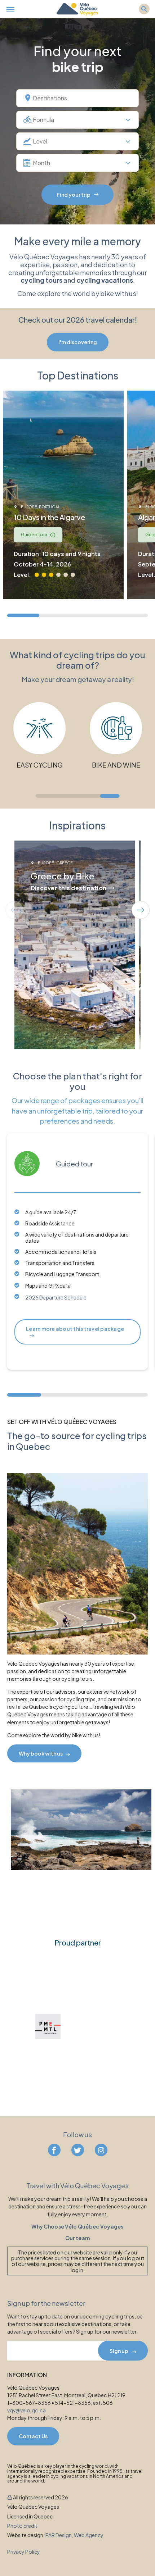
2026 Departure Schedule (56, 1297)
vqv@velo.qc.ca (26, 2410)
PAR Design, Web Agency (74, 2535)
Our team (77, 2238)
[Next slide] (141, 910)
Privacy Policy (24, 2552)
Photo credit (22, 2526)
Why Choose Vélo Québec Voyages (77, 2227)
